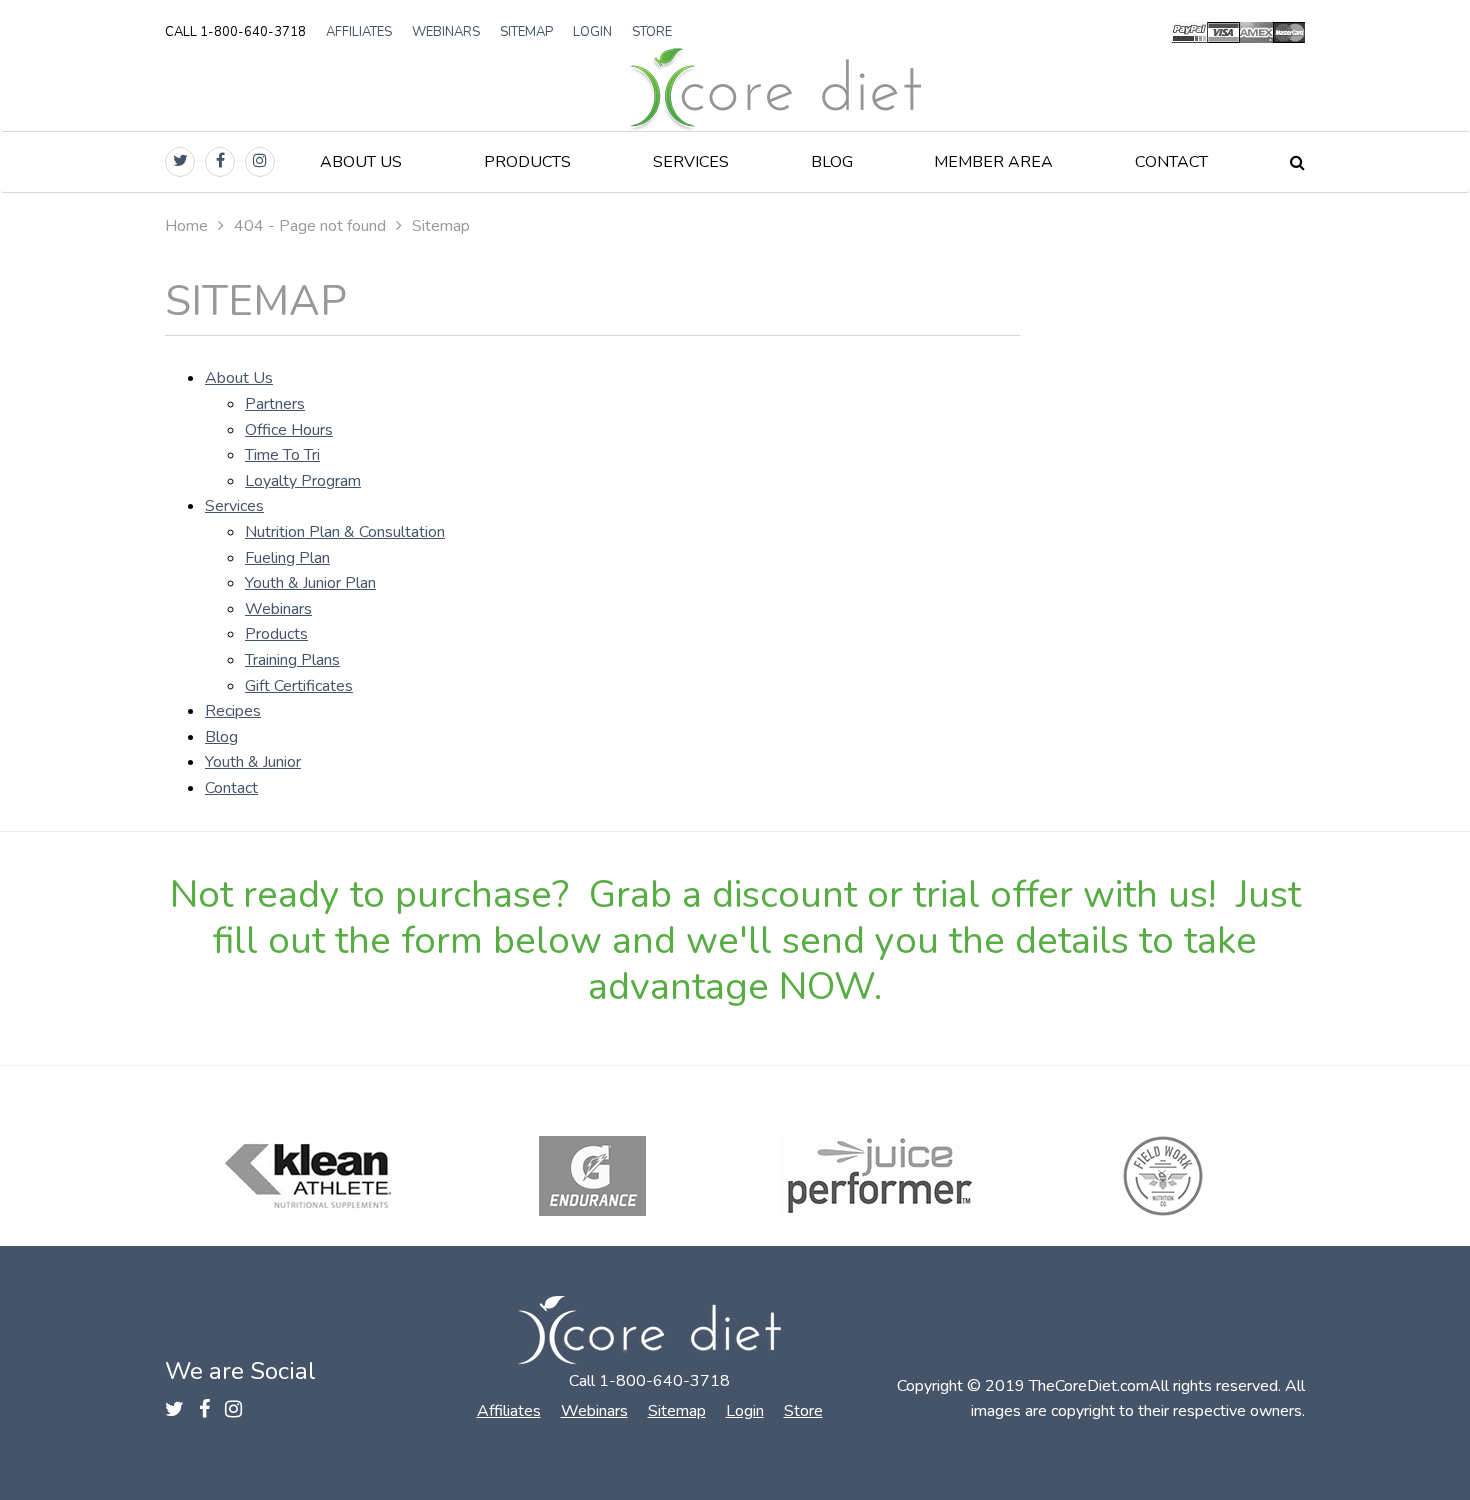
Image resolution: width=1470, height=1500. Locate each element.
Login (592, 32)
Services (691, 162)
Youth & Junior (253, 762)
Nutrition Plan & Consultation (345, 532)
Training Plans (292, 660)
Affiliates (359, 32)
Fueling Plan (287, 558)
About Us (361, 162)
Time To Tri (282, 455)
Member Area (993, 162)
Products (527, 162)
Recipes (233, 711)
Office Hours (289, 430)
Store (652, 32)
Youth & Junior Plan (310, 583)
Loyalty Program (303, 481)
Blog (832, 162)
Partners (275, 404)
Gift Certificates (299, 686)
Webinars (446, 32)
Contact (1171, 162)
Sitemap (526, 32)
